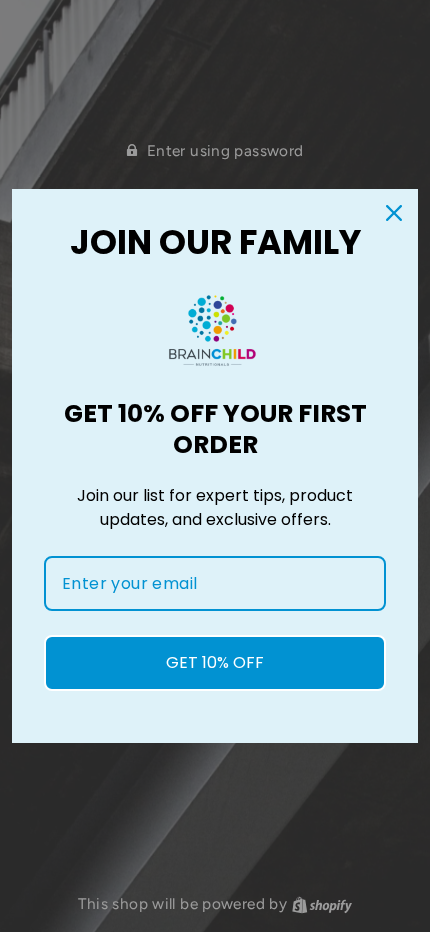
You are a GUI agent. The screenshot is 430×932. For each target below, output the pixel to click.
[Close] (394, 213)
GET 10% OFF (215, 662)
